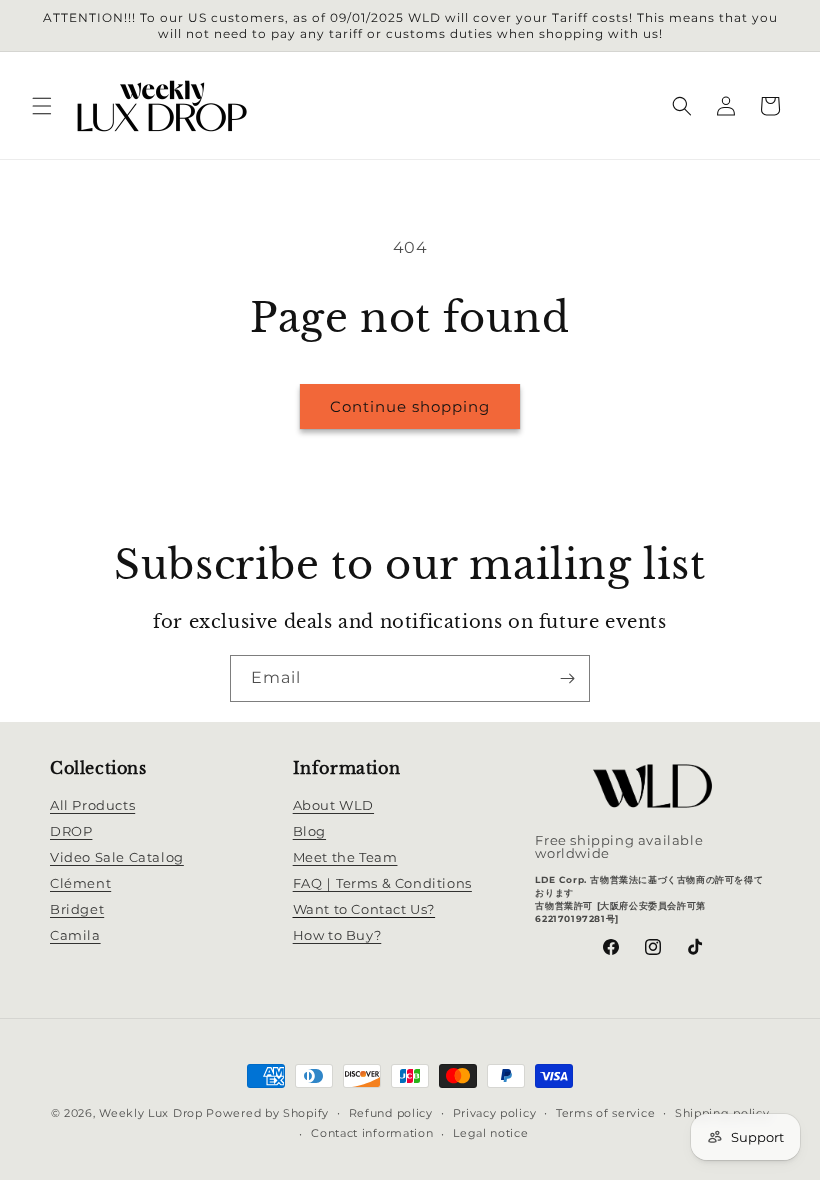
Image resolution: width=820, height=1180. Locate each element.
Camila (75, 935)
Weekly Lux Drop (151, 1113)
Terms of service (605, 1113)
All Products (92, 805)
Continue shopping (410, 406)
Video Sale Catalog (117, 857)
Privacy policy (495, 1113)
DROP (71, 831)
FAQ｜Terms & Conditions (382, 883)
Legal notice (490, 1133)
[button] (42, 106)
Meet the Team (345, 857)
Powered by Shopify (267, 1113)
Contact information (372, 1133)
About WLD (333, 805)
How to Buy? (337, 935)
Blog (309, 831)
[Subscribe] (567, 678)
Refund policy (391, 1113)
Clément (80, 883)
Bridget (77, 909)
